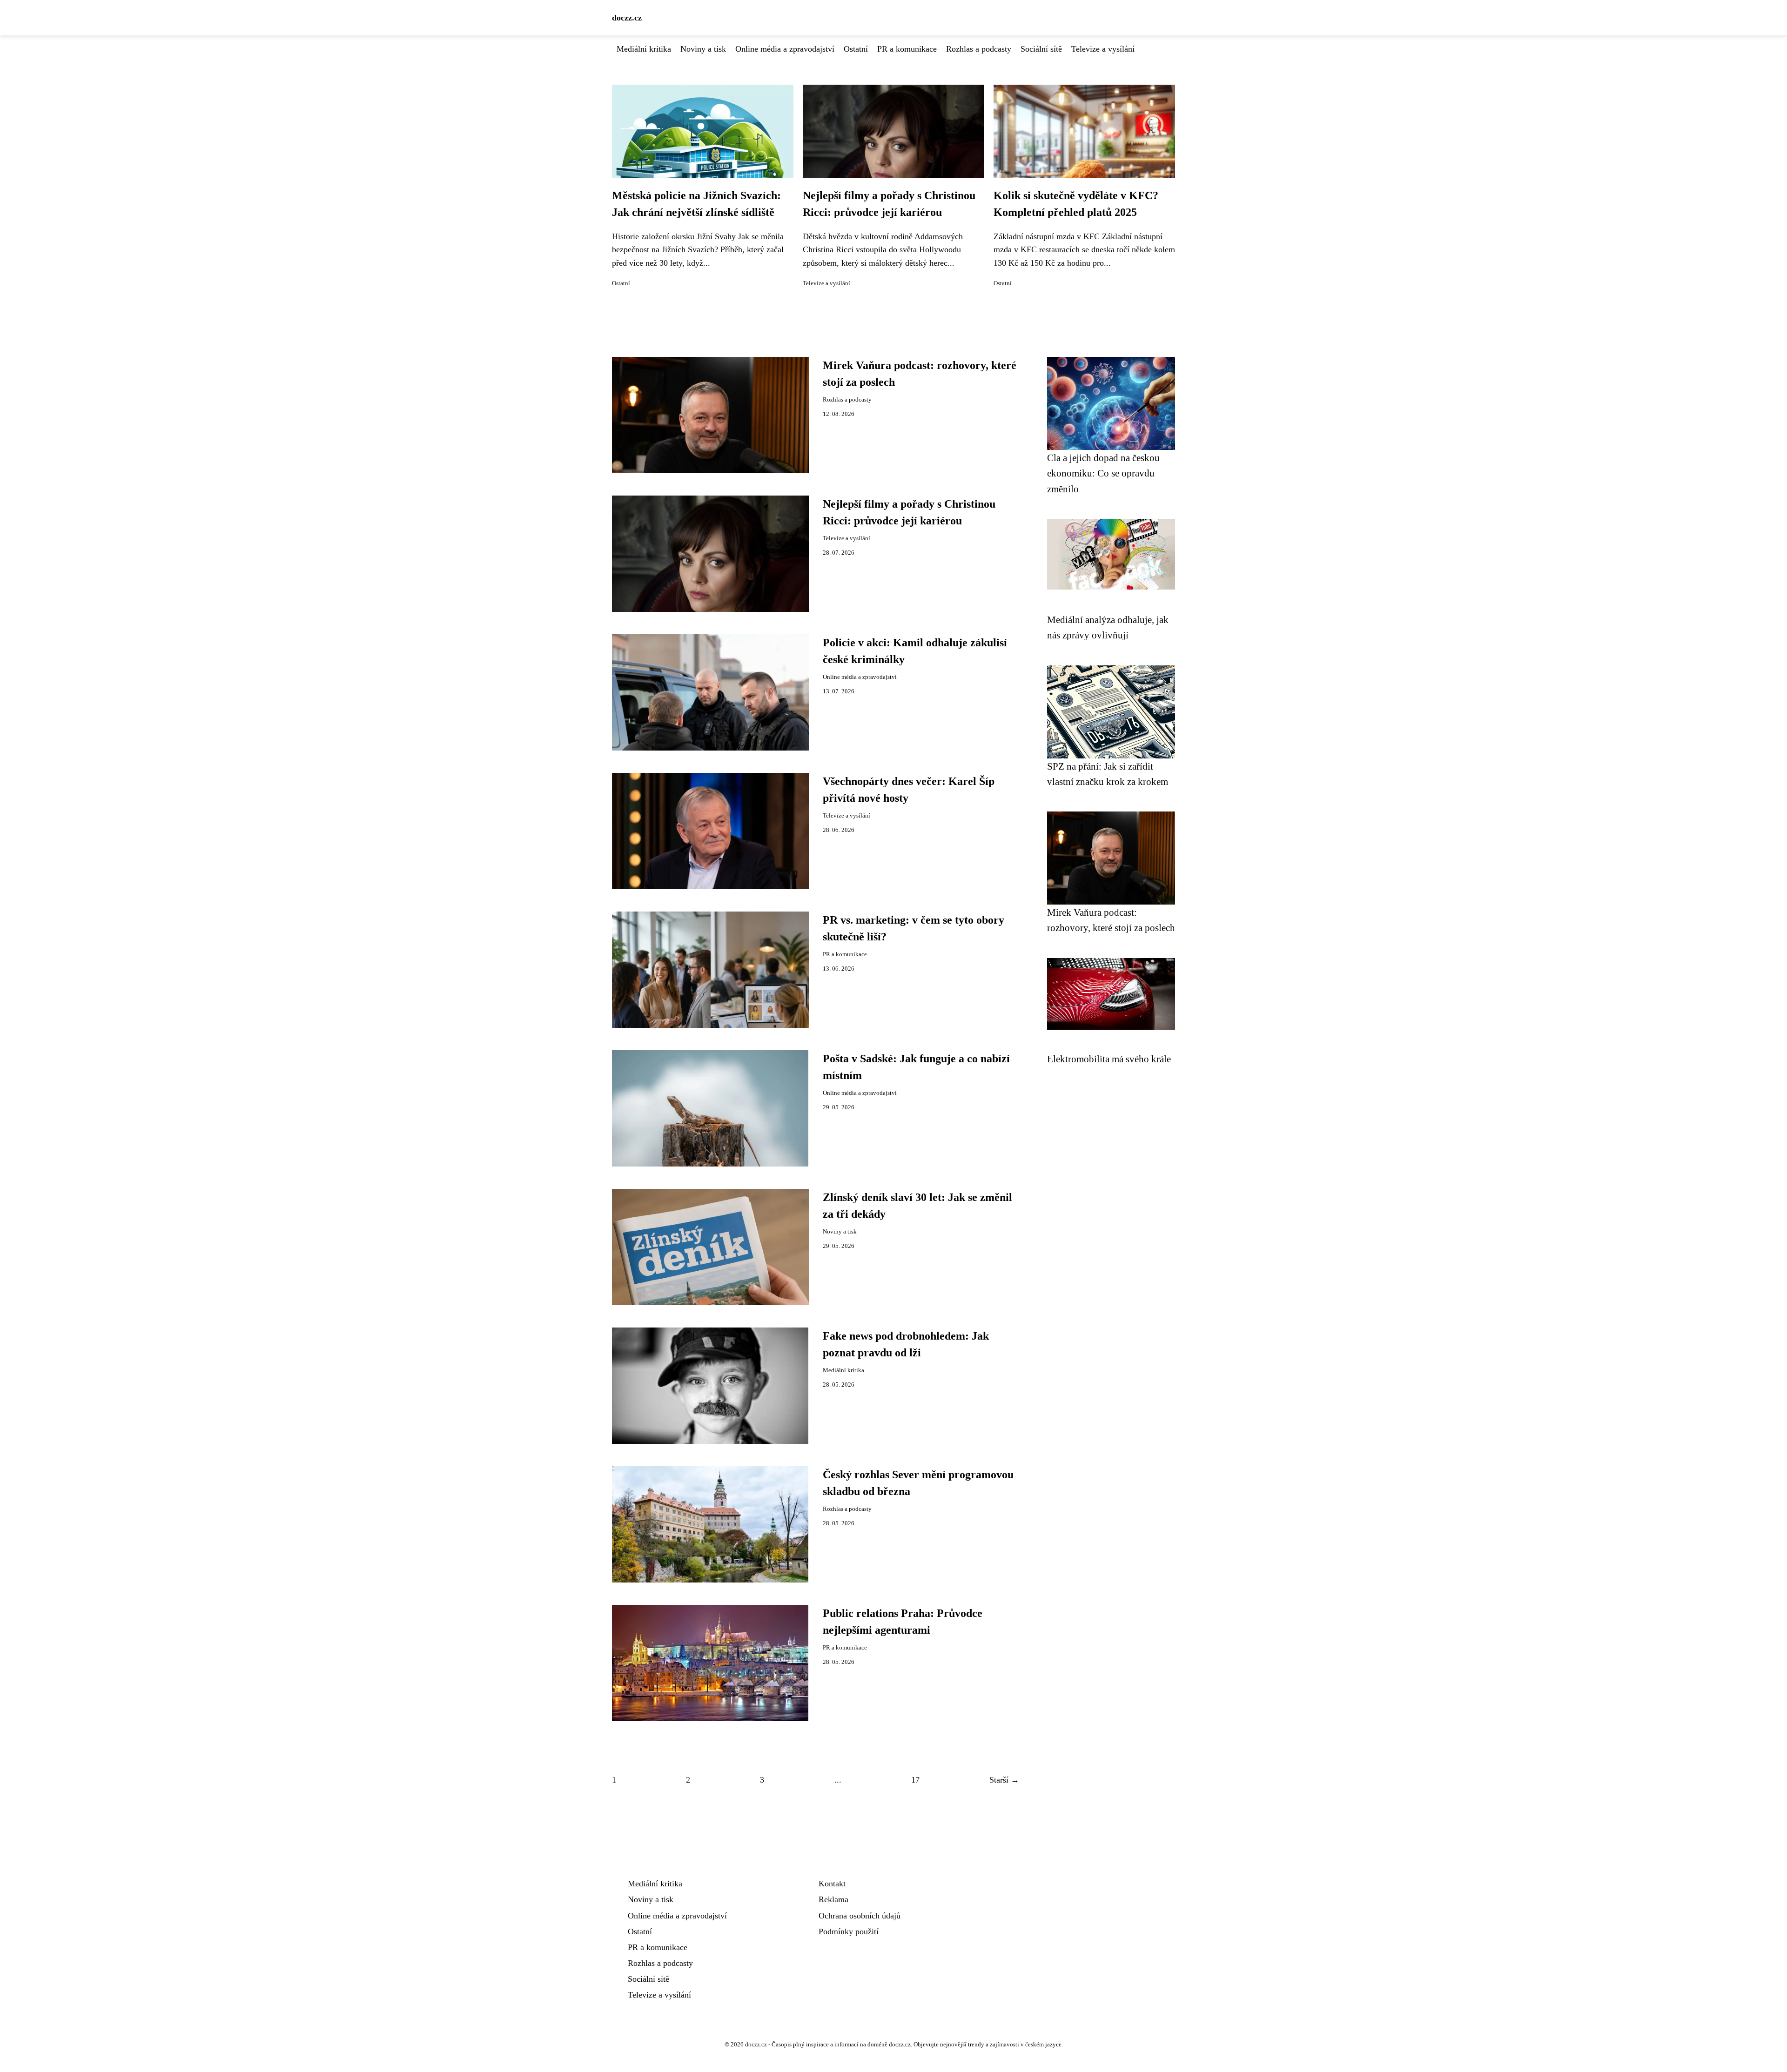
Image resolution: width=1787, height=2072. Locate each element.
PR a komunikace (907, 49)
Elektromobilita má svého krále (1109, 1059)
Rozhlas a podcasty (979, 49)
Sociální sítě (1041, 49)
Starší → (1004, 1780)
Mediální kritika (644, 49)
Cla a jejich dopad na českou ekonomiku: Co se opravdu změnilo (1103, 473)
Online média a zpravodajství (785, 49)
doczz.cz (627, 18)
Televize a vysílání (1103, 49)
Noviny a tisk (703, 49)
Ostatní (856, 49)
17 (915, 1780)
